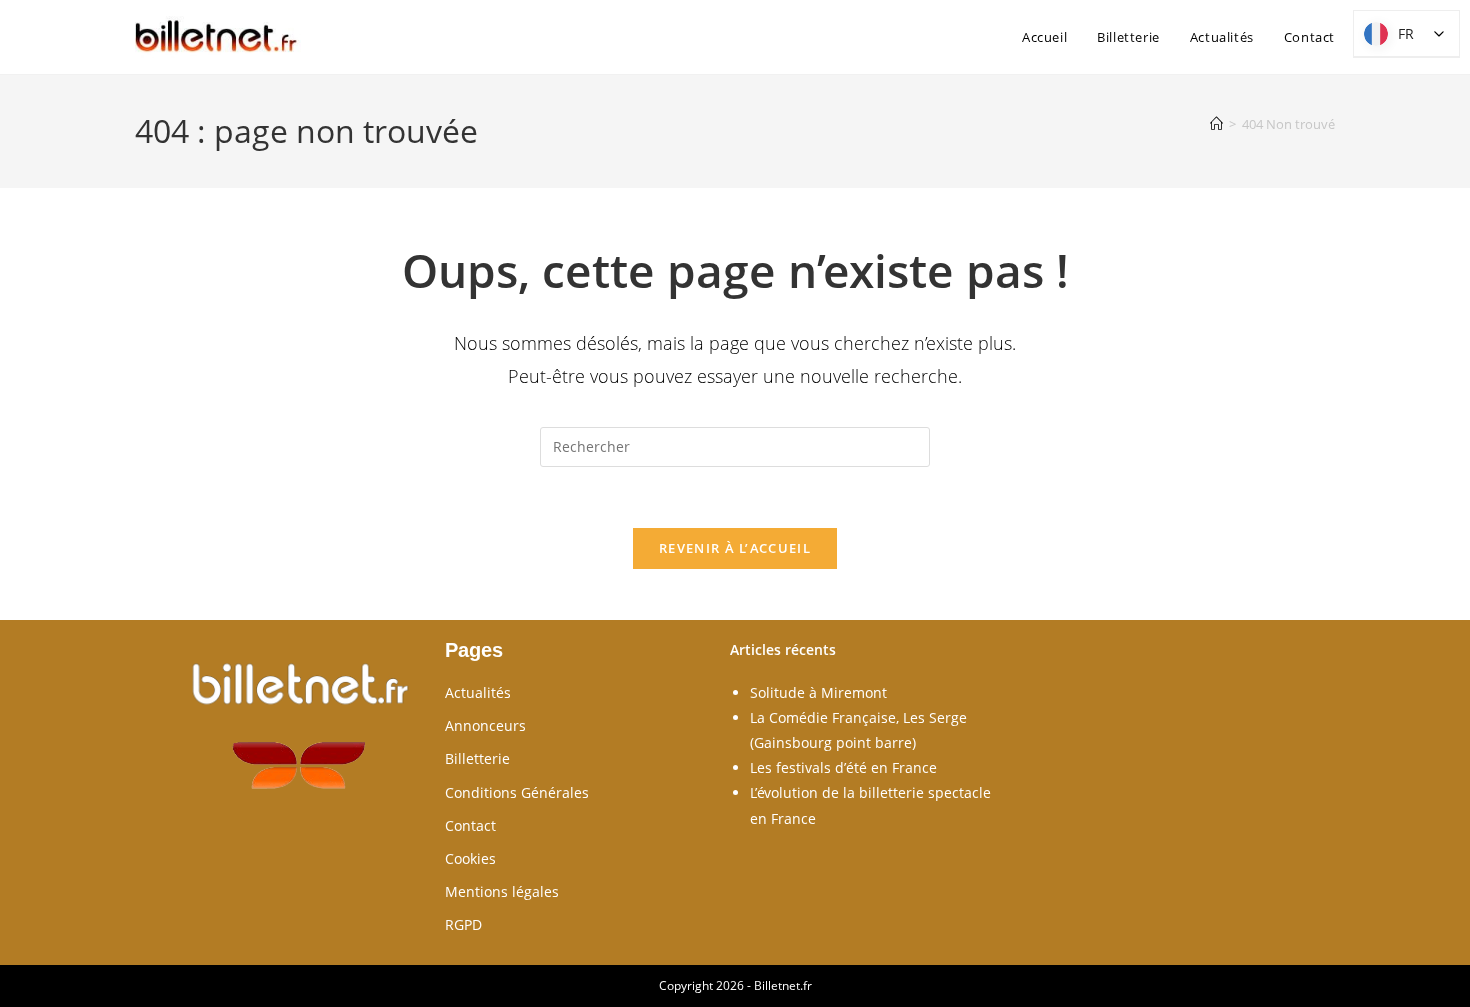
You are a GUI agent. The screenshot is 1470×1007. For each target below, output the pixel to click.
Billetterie (477, 758)
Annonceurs (485, 725)
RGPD (463, 924)
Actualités (478, 692)
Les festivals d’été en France (843, 767)
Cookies (470, 858)
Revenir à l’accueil (735, 548)
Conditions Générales (517, 792)
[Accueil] (1216, 124)
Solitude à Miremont (818, 692)
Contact (470, 825)
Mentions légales (502, 891)
